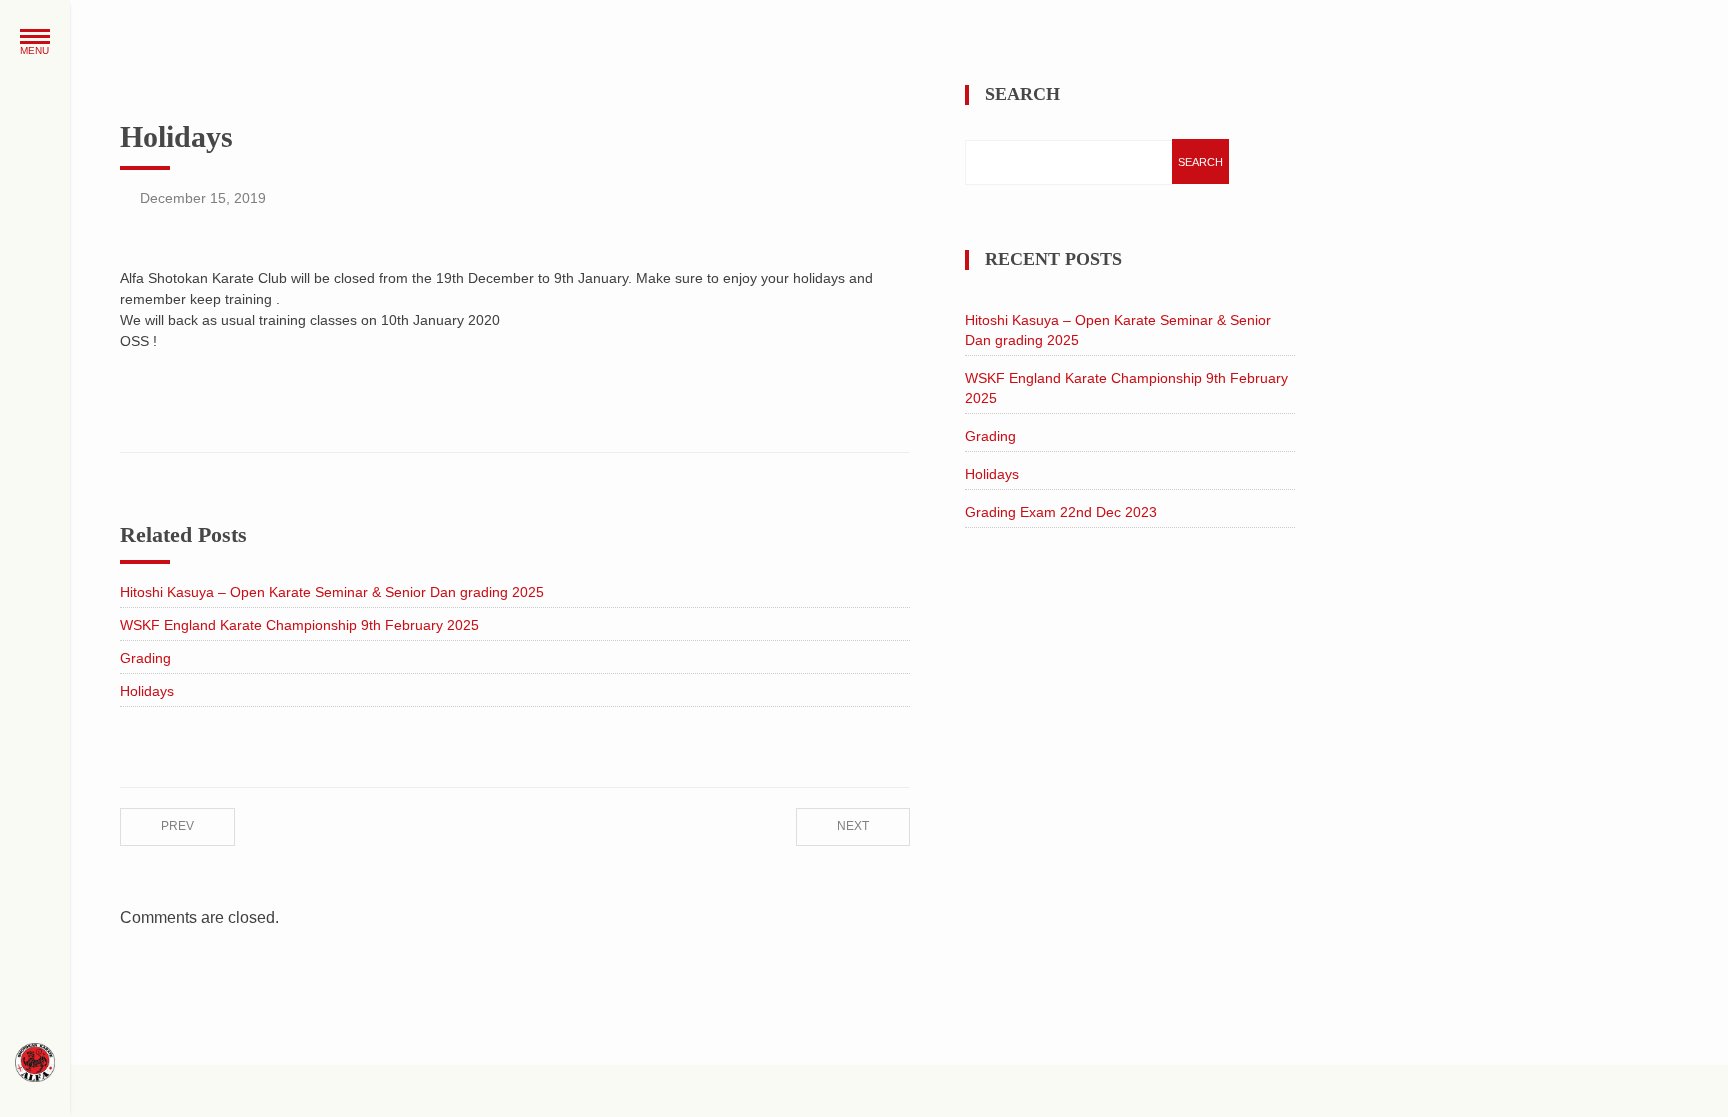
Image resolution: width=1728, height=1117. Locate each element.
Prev (177, 826)
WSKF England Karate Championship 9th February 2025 (299, 625)
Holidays (147, 691)
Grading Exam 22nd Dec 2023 (1061, 512)
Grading (145, 658)
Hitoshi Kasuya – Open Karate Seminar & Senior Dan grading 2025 (332, 592)
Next (853, 826)
